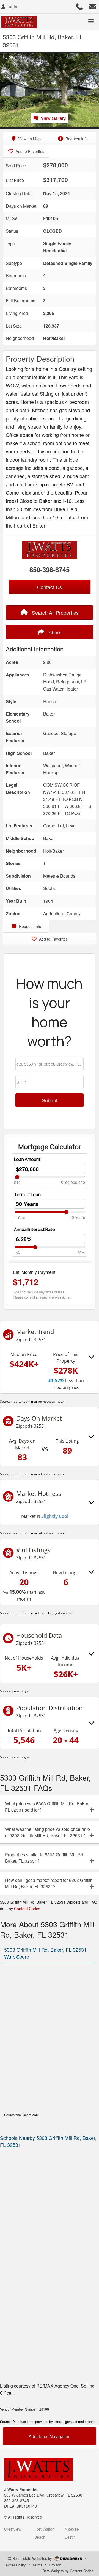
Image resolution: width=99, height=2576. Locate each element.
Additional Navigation (50, 2436)
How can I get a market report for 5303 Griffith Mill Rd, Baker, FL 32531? (49, 1883)
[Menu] (91, 22)
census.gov (21, 1691)
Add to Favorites (29, 151)
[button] (5, 90)
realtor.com (86, 2421)
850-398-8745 (50, 569)
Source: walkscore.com (21, 2115)
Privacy (55, 2565)
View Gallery (53, 118)
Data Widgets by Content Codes (68, 2571)
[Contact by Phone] (79, 6)
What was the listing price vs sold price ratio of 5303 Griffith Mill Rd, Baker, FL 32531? (47, 1832)
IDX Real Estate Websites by (29, 2558)
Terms (37, 2565)
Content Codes (27, 1909)
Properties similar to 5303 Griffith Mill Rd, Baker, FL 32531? (45, 1858)
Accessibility (16, 2565)
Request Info (76, 139)
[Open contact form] (93, 6)
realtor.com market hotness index (38, 1401)
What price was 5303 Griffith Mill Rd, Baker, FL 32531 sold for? (47, 1807)
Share (54, 632)
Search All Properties (55, 612)
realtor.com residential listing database (42, 1613)
